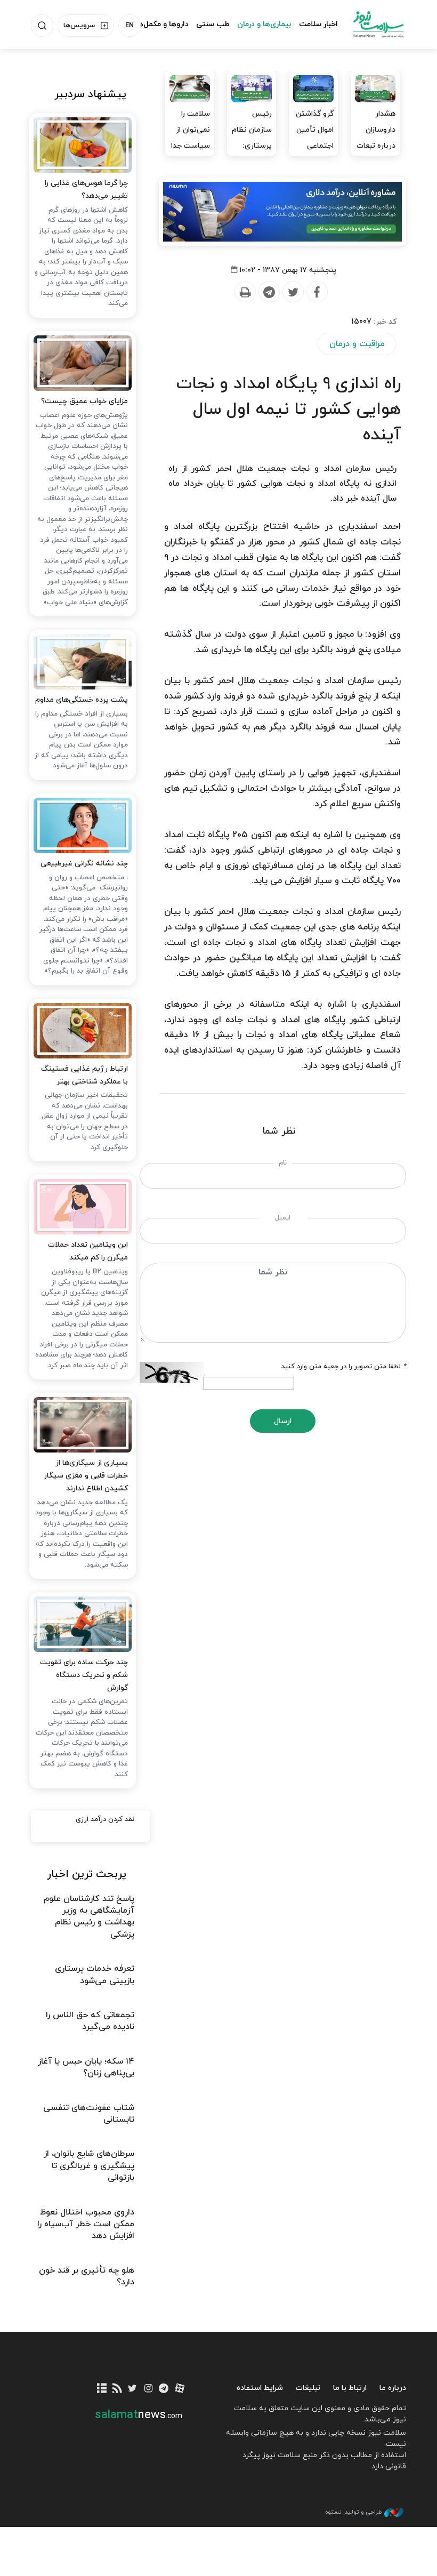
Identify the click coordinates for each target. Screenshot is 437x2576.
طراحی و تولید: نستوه (353, 2512)
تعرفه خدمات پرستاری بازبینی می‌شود (95, 1975)
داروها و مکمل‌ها (162, 24)
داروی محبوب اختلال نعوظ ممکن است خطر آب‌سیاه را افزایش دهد (86, 2224)
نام (283, 1163)
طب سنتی (213, 24)
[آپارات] (179, 2389)
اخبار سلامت (318, 24)
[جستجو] (42, 26)
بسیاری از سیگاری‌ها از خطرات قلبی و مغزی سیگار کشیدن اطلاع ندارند (86, 1476)
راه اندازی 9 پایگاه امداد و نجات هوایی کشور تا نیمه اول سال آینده (289, 410)
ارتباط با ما (350, 2388)
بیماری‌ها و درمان (264, 24)
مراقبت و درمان (357, 344)
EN (130, 26)
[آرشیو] (102, 2389)
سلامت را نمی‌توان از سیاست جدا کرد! (191, 138)
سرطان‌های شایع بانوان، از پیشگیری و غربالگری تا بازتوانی (89, 2166)
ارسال (283, 1421)
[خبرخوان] (117, 2389)
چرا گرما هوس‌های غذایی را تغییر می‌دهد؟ (86, 190)
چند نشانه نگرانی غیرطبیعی (84, 864)
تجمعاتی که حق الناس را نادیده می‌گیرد (90, 2021)
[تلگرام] (164, 2389)
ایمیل (283, 1218)
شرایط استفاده (260, 2388)
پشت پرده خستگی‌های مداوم (82, 700)
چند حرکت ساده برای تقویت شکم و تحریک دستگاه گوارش (84, 1675)
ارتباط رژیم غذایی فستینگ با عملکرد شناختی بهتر (84, 1075)
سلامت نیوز (378, 24)
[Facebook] (317, 292)
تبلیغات (308, 2388)
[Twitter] (293, 292)
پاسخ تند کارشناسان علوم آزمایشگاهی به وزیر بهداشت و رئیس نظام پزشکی (89, 1917)
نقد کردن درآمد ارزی (105, 1819)
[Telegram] (269, 292)
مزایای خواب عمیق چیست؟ (84, 401)
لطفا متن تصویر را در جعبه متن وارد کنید (344, 1367)
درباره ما (393, 2388)
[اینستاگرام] (148, 2389)
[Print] (245, 292)
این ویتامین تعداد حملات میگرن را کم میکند (88, 1251)
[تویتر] (132, 2389)
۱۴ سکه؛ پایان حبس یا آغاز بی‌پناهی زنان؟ (86, 2067)
